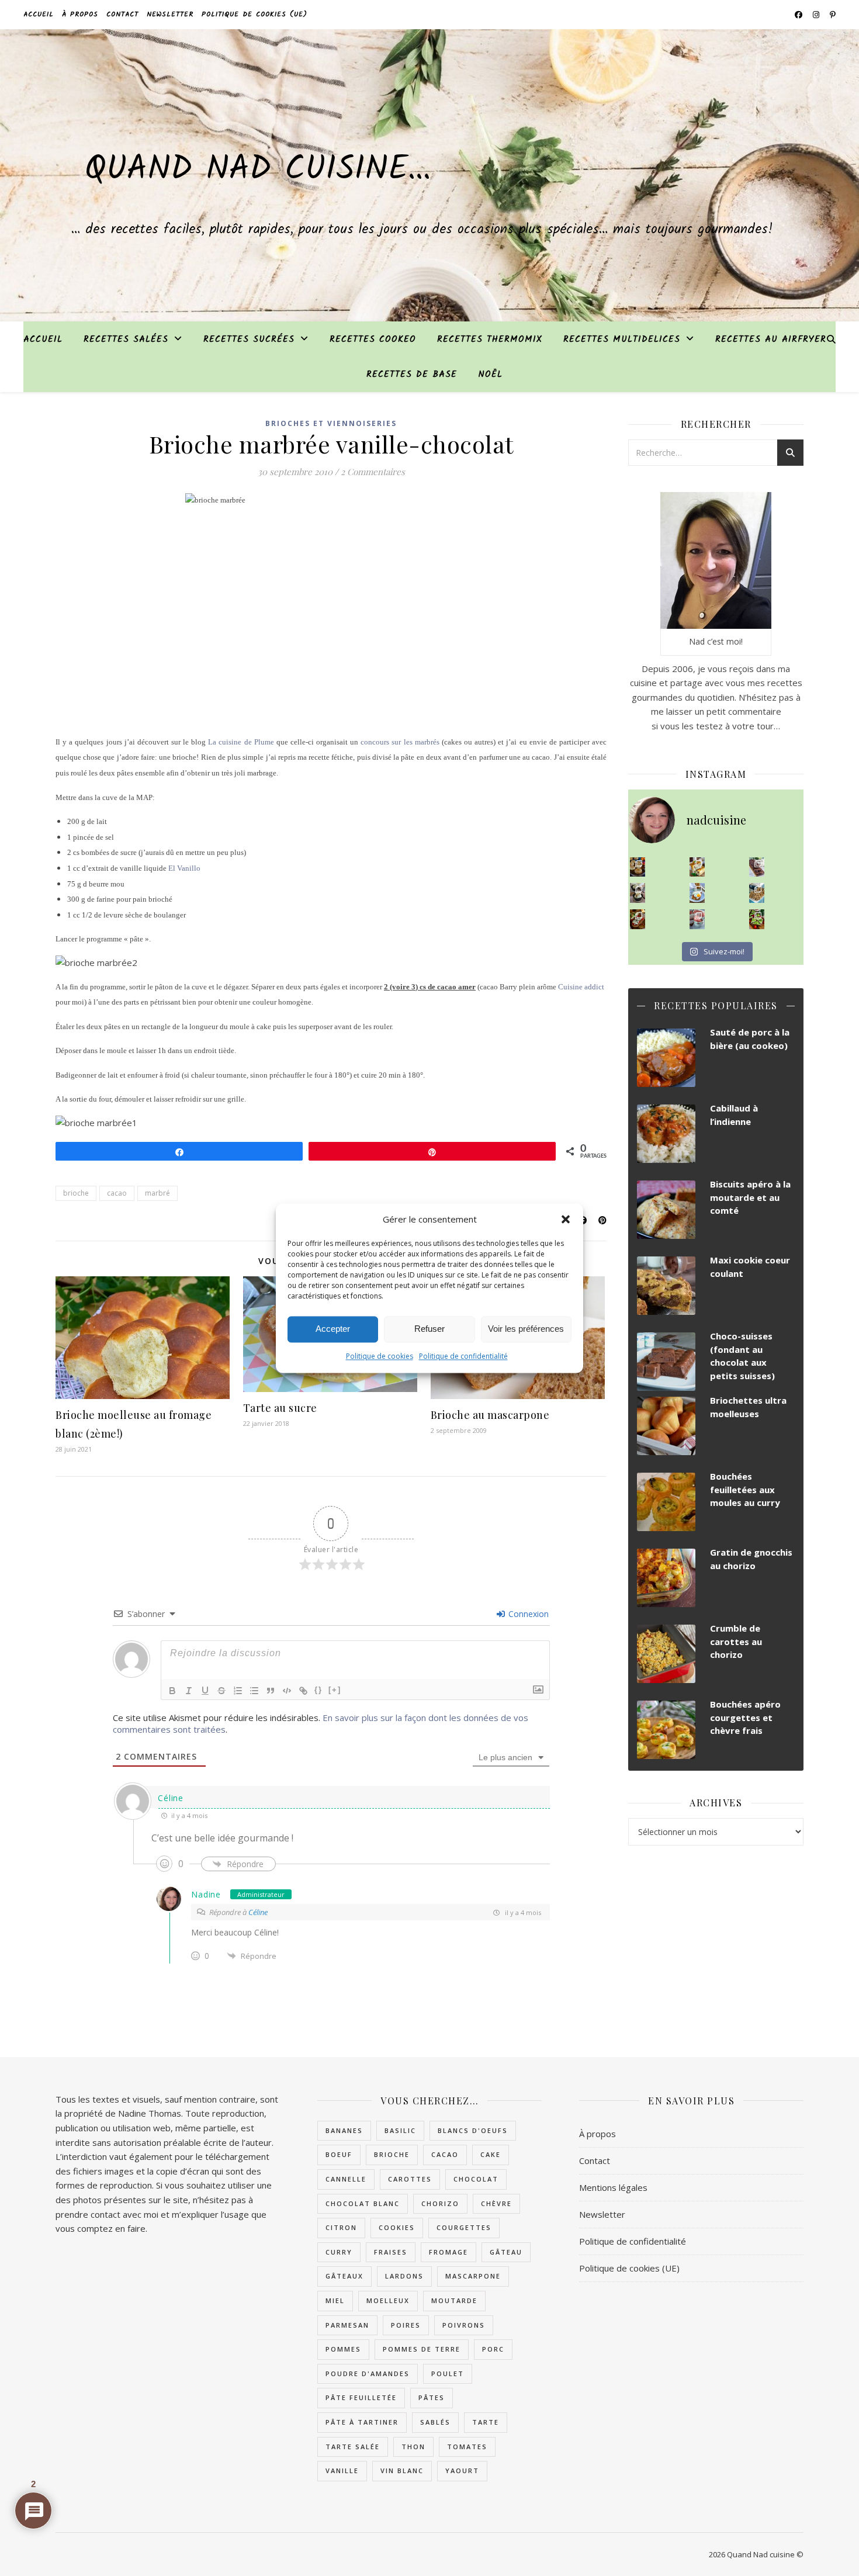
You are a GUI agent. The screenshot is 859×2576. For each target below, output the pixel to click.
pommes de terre (422, 2349)
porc (493, 2349)
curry (339, 2252)
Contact (122, 14)
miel (335, 2300)
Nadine (206, 1894)
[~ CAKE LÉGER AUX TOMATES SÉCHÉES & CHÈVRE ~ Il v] (697, 867)
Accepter (333, 1329)
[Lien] (303, 1691)
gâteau (506, 2252)
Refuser (430, 1329)
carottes (410, 2179)
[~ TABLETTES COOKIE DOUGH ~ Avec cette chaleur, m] (757, 893)
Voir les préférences (526, 1329)
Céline (170, 1798)
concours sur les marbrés (400, 742)
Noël (490, 375)
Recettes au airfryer (771, 340)
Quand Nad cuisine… (258, 170)
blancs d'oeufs (473, 2130)
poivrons (464, 2325)
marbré (157, 1193)
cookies (397, 2227)
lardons (404, 2276)
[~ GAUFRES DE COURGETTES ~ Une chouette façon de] (697, 893)
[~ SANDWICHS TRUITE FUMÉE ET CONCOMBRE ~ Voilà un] (757, 919)
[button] (566, 1220)
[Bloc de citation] (271, 1691)
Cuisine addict (581, 987)
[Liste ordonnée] (238, 1691)
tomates (467, 2447)
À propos (80, 14)
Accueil (39, 14)
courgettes (464, 2227)
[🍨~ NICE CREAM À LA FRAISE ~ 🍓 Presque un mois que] (697, 919)
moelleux (388, 2300)
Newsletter (170, 14)
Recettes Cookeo (373, 340)
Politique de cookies (380, 1356)
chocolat (476, 2179)
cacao (117, 1193)
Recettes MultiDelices (622, 340)
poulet (448, 2374)
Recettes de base (412, 375)
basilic (400, 2130)
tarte (486, 2422)
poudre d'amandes (368, 2374)
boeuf (339, 2154)
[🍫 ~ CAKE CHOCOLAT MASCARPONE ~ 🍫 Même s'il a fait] (757, 867)
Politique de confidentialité (463, 1356)
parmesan (347, 2325)
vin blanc (402, 2471)
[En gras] (172, 1691)
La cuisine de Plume (241, 742)
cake (491, 2154)
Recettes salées (126, 340)
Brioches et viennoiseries (331, 423)
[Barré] (221, 1691)
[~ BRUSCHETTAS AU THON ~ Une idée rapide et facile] (638, 919)
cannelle (346, 2179)
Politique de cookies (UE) (254, 14)
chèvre (496, 2203)
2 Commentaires (373, 472)
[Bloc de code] (287, 1691)
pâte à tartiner (362, 2422)
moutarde (454, 2300)
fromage (448, 2252)
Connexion (527, 1614)
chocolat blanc (363, 2203)
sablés (435, 2422)
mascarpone (473, 2276)
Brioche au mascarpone (490, 1415)
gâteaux (344, 2276)
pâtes (432, 2397)
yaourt (462, 2471)
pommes (343, 2349)
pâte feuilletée (361, 2397)
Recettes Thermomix (490, 340)
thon (413, 2447)
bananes (344, 2130)
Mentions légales (613, 2187)
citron (341, 2227)
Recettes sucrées (249, 340)
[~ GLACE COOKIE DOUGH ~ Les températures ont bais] (638, 893)
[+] (335, 1690)
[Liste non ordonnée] (254, 1691)
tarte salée (353, 2447)
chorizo (440, 2203)
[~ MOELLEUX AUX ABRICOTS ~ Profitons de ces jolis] (638, 867)
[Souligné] (205, 1691)
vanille (342, 2471)
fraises (391, 2252)
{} (318, 1690)
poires (406, 2325)
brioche (76, 1193)
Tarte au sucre (280, 1408)
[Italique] (189, 1691)
